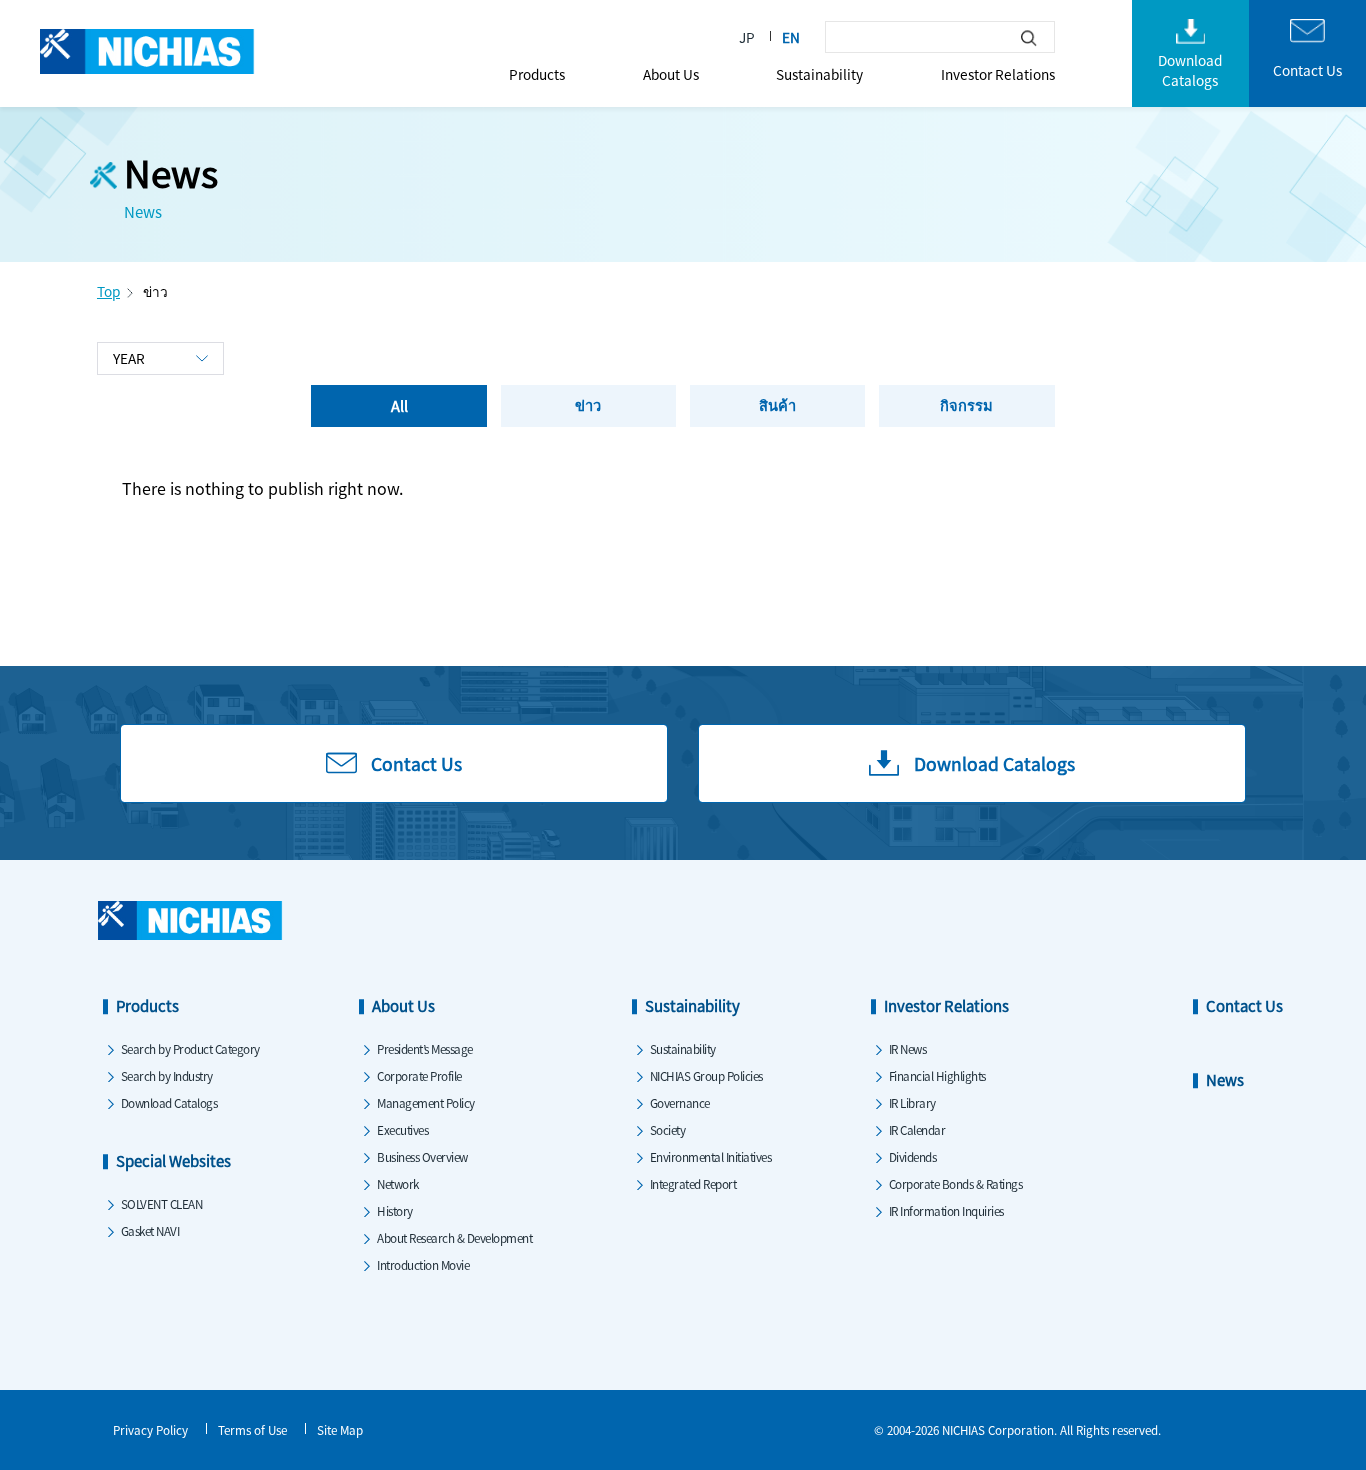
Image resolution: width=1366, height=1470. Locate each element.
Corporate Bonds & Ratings (956, 1183)
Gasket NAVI (150, 1230)
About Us (671, 74)
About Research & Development (454, 1237)
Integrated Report (693, 1183)
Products (537, 74)
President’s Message (425, 1048)
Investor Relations (998, 74)
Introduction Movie (423, 1264)
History (395, 1210)
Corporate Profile (419, 1075)
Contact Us (1244, 1005)
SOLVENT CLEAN (162, 1203)
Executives (402, 1129)
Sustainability (819, 74)
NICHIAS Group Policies (706, 1075)
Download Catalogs (169, 1102)
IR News (908, 1048)
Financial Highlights (937, 1075)
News (1225, 1079)
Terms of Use (252, 1429)
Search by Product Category (190, 1048)
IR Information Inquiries (946, 1210)
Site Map (340, 1429)
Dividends (913, 1156)
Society (668, 1129)
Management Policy (426, 1102)
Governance (680, 1102)
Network (398, 1183)
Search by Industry (167, 1075)
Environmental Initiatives (711, 1156)
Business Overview (422, 1156)
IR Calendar (917, 1129)
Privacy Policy (150, 1429)
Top (108, 291)
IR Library (912, 1102)
